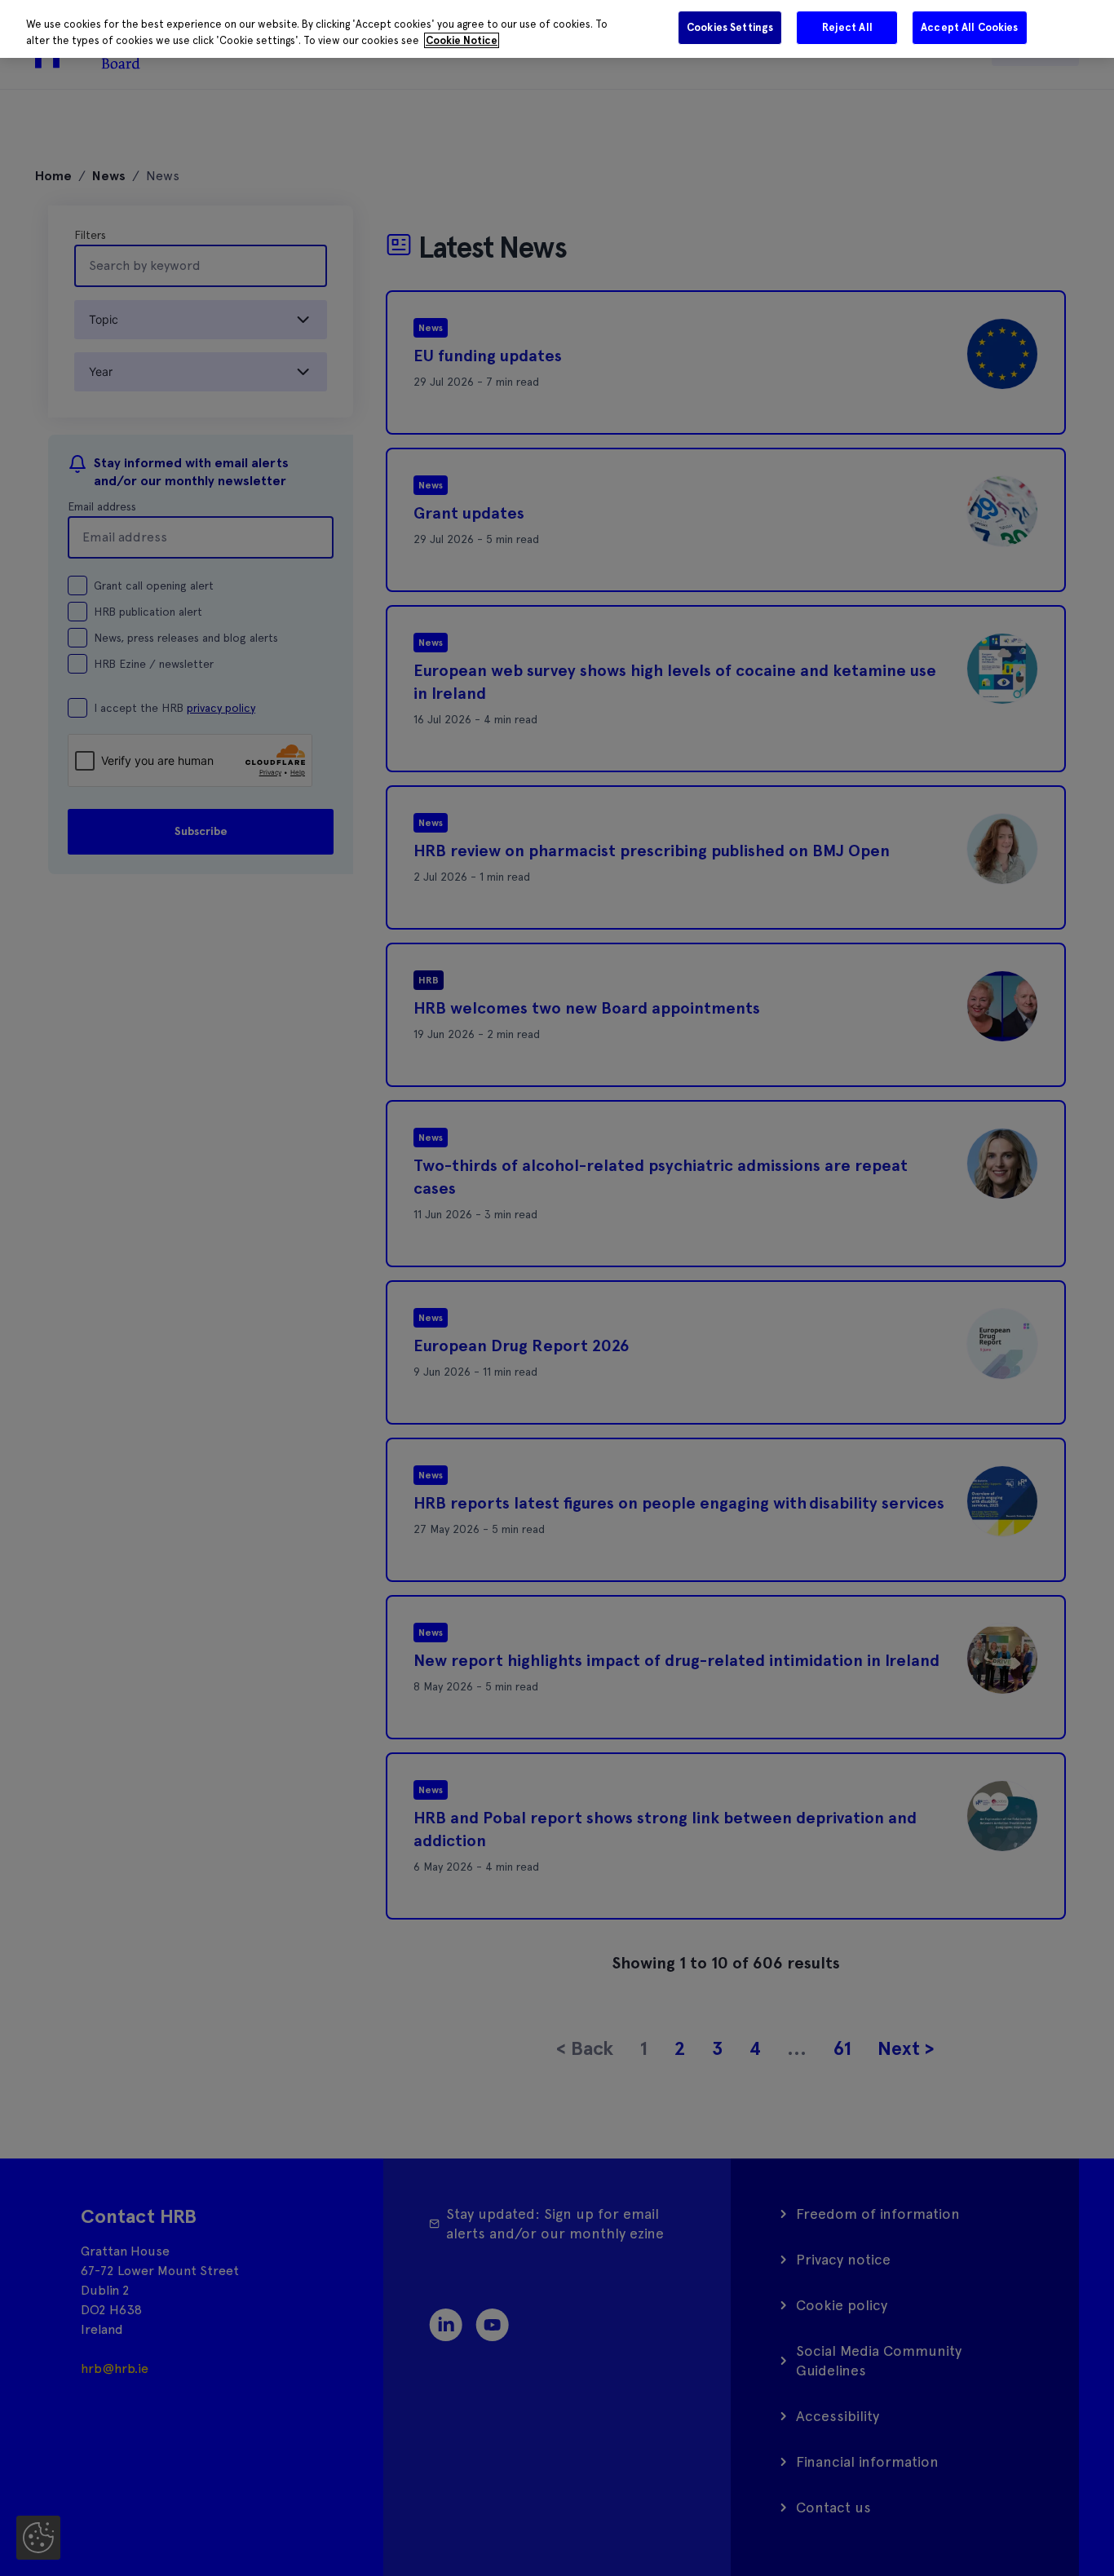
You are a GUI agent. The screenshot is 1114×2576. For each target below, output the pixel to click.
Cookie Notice (462, 40)
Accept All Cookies (969, 27)
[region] (557, 29)
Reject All (847, 27)
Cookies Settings (730, 27)
